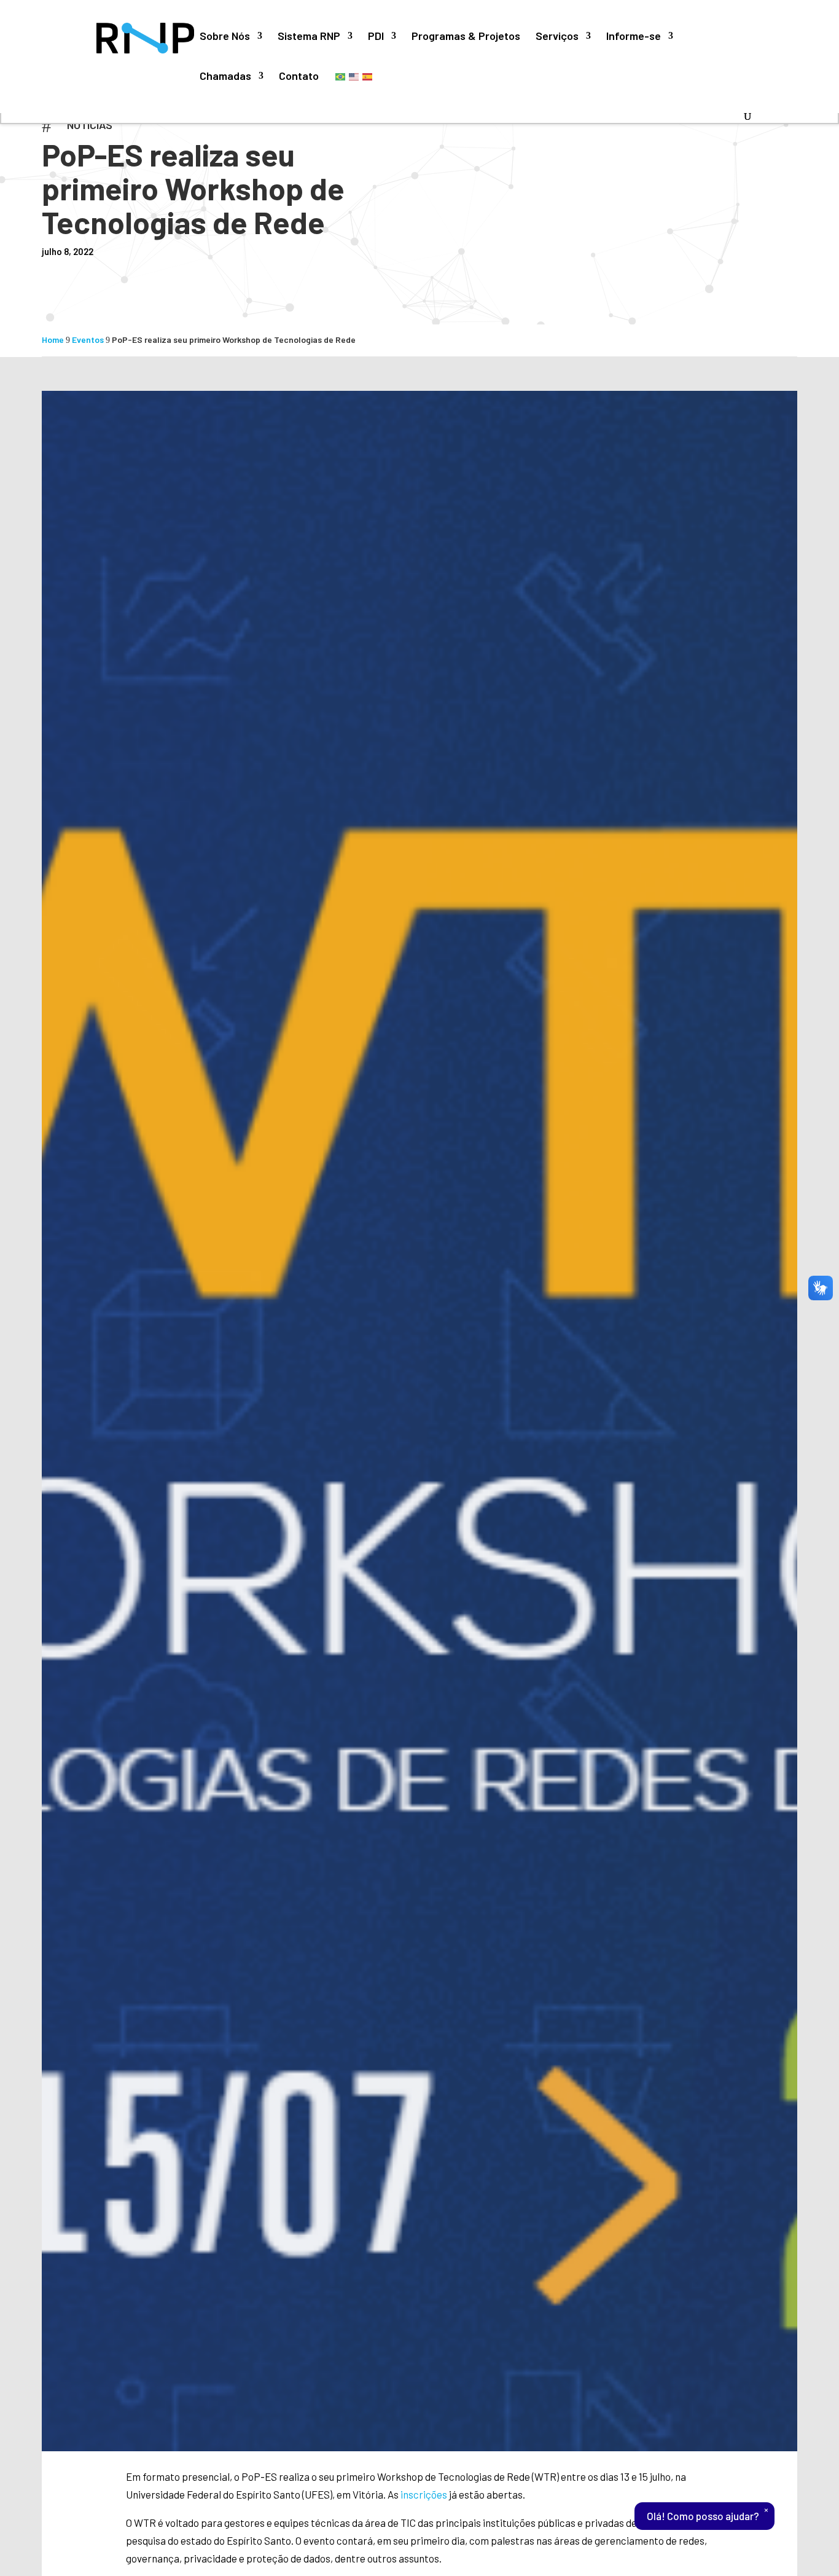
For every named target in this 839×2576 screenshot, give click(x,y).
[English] (354, 76)
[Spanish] (368, 76)
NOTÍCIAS (90, 125)
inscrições (424, 2494)
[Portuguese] (341, 76)
